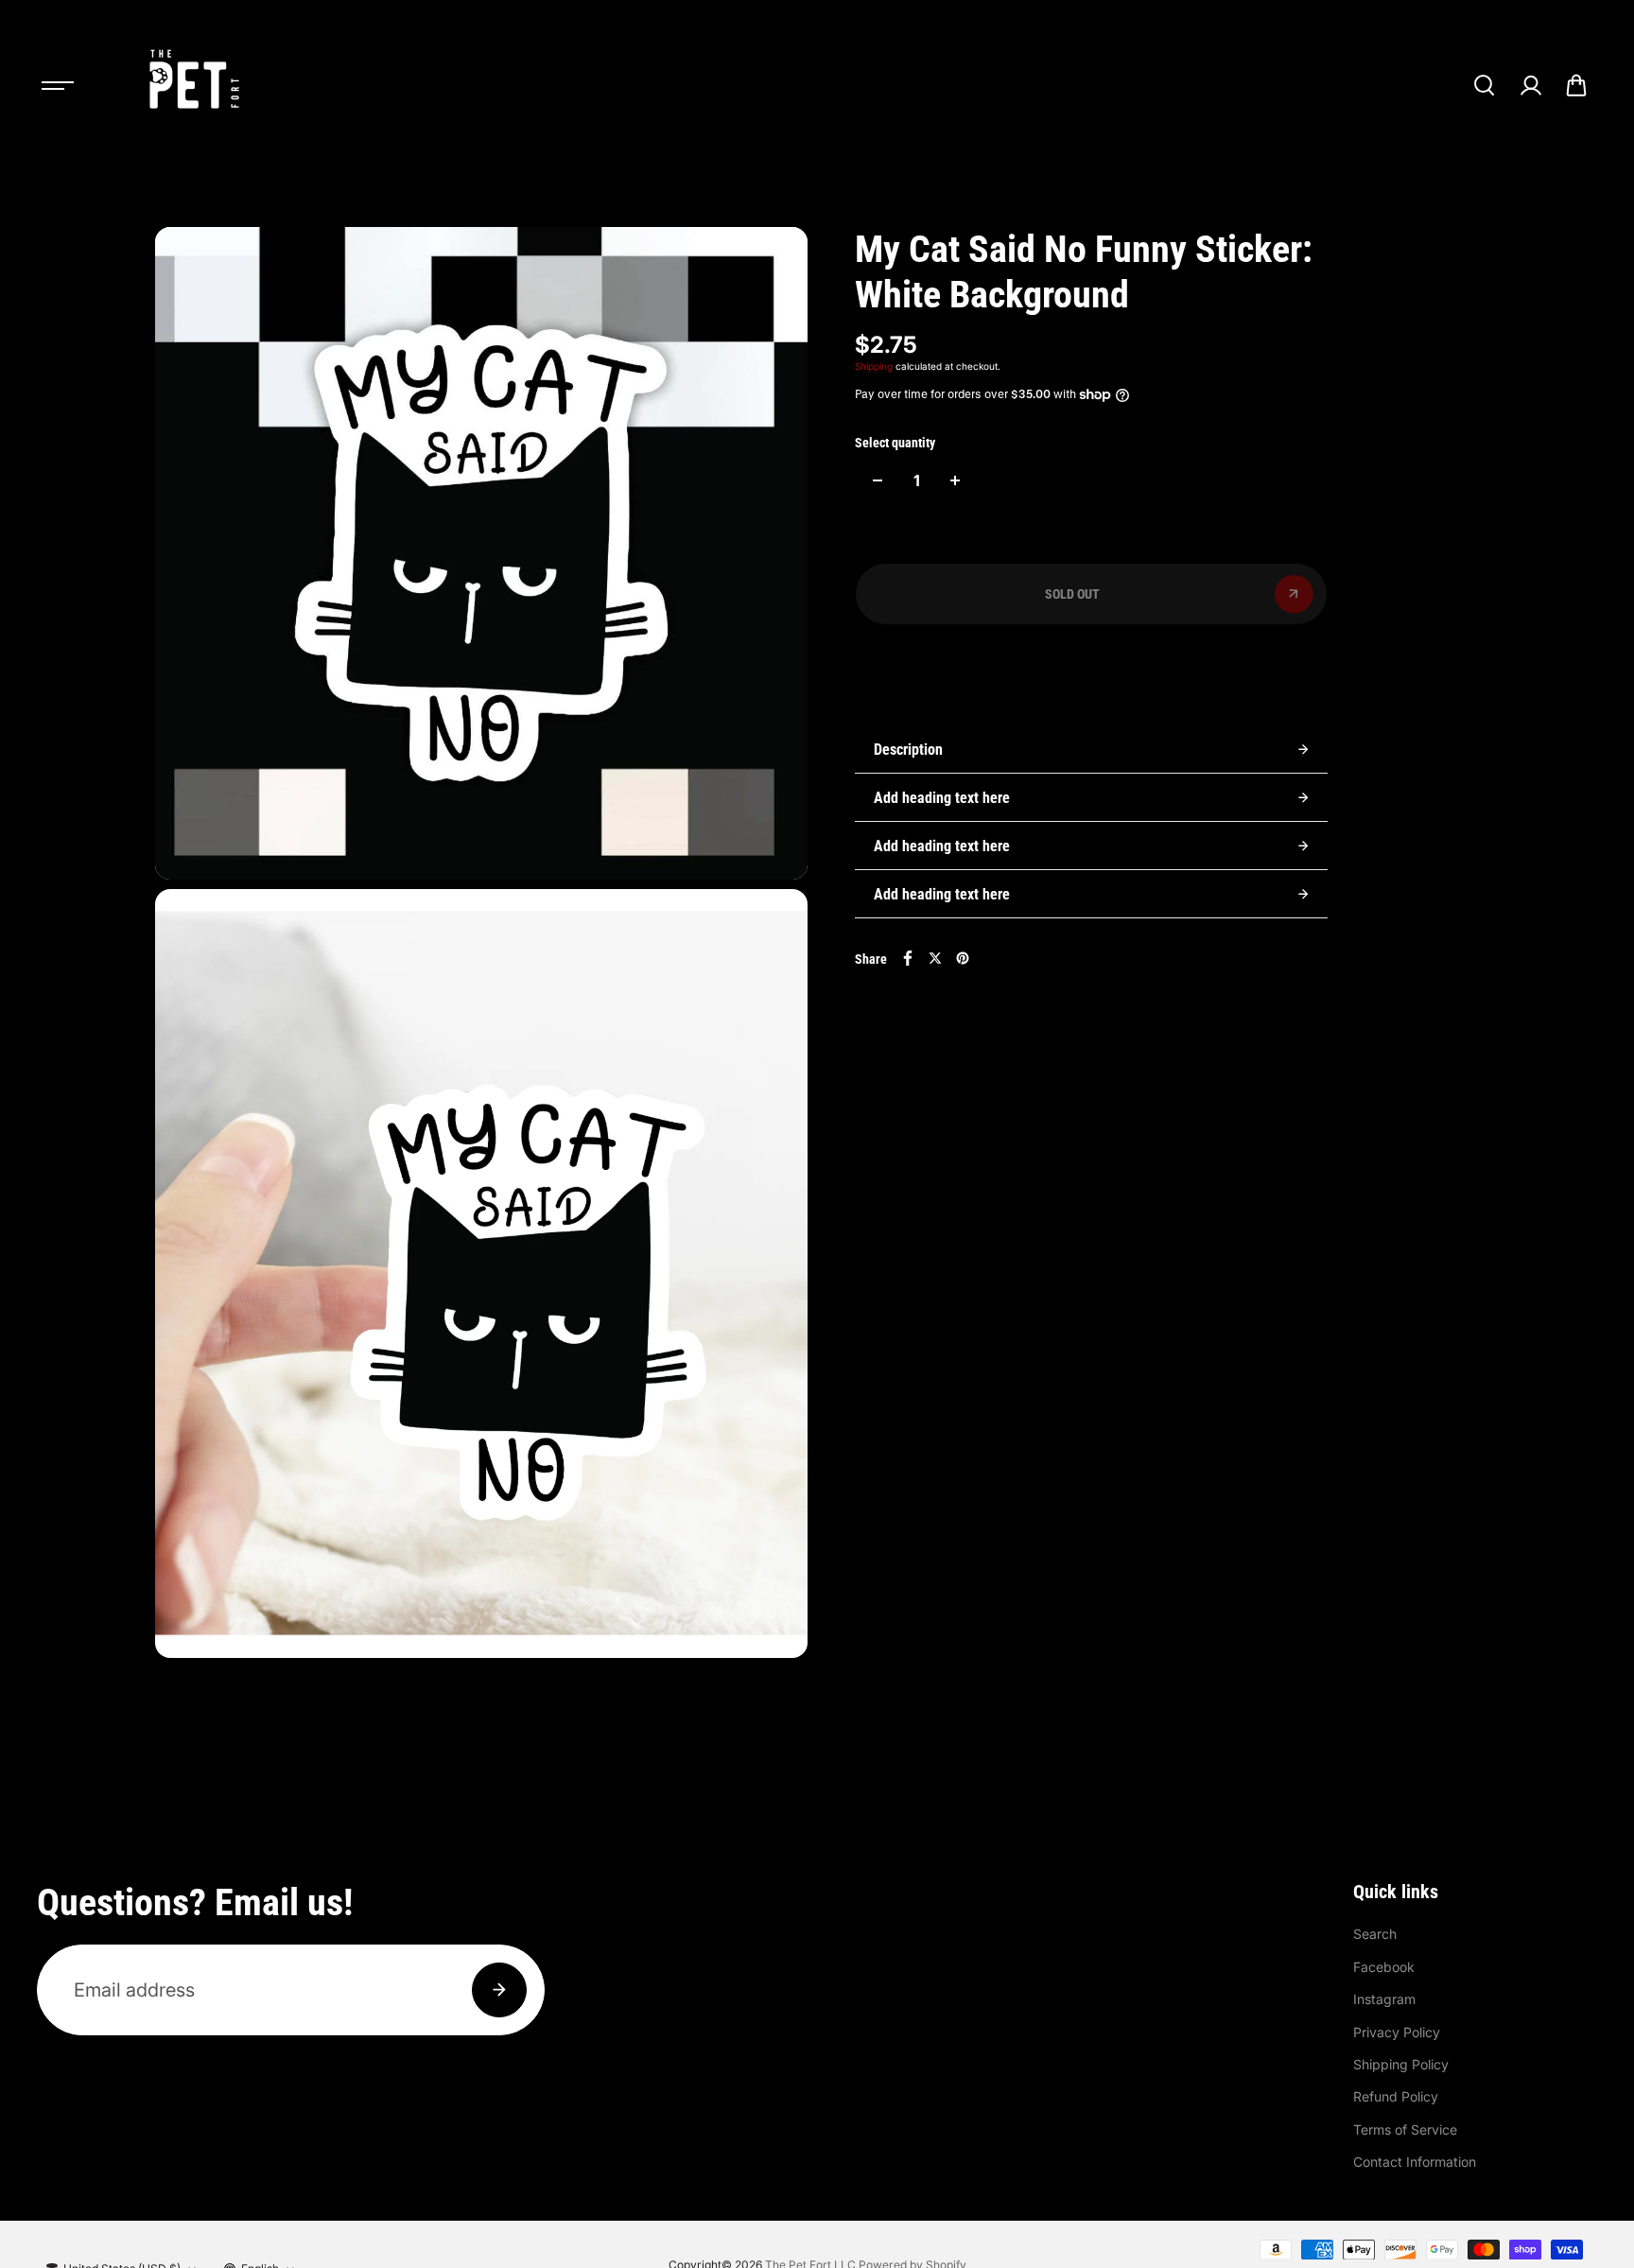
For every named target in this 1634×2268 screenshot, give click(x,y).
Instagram (1384, 1999)
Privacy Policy (1397, 2032)
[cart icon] (1576, 85)
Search (1375, 1934)
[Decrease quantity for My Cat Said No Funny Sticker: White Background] (878, 480)
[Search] (1484, 85)
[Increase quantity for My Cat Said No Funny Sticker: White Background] (955, 480)
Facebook (1384, 1967)
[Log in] (1530, 85)
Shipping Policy (1401, 2064)
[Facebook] (908, 958)
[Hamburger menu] (58, 85)
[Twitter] (935, 958)
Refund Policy (1396, 2096)
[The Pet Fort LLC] (192, 85)
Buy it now (1091, 666)
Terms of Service (1405, 2129)
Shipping (874, 366)
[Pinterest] (963, 958)
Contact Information (1415, 2162)
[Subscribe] (499, 1990)
